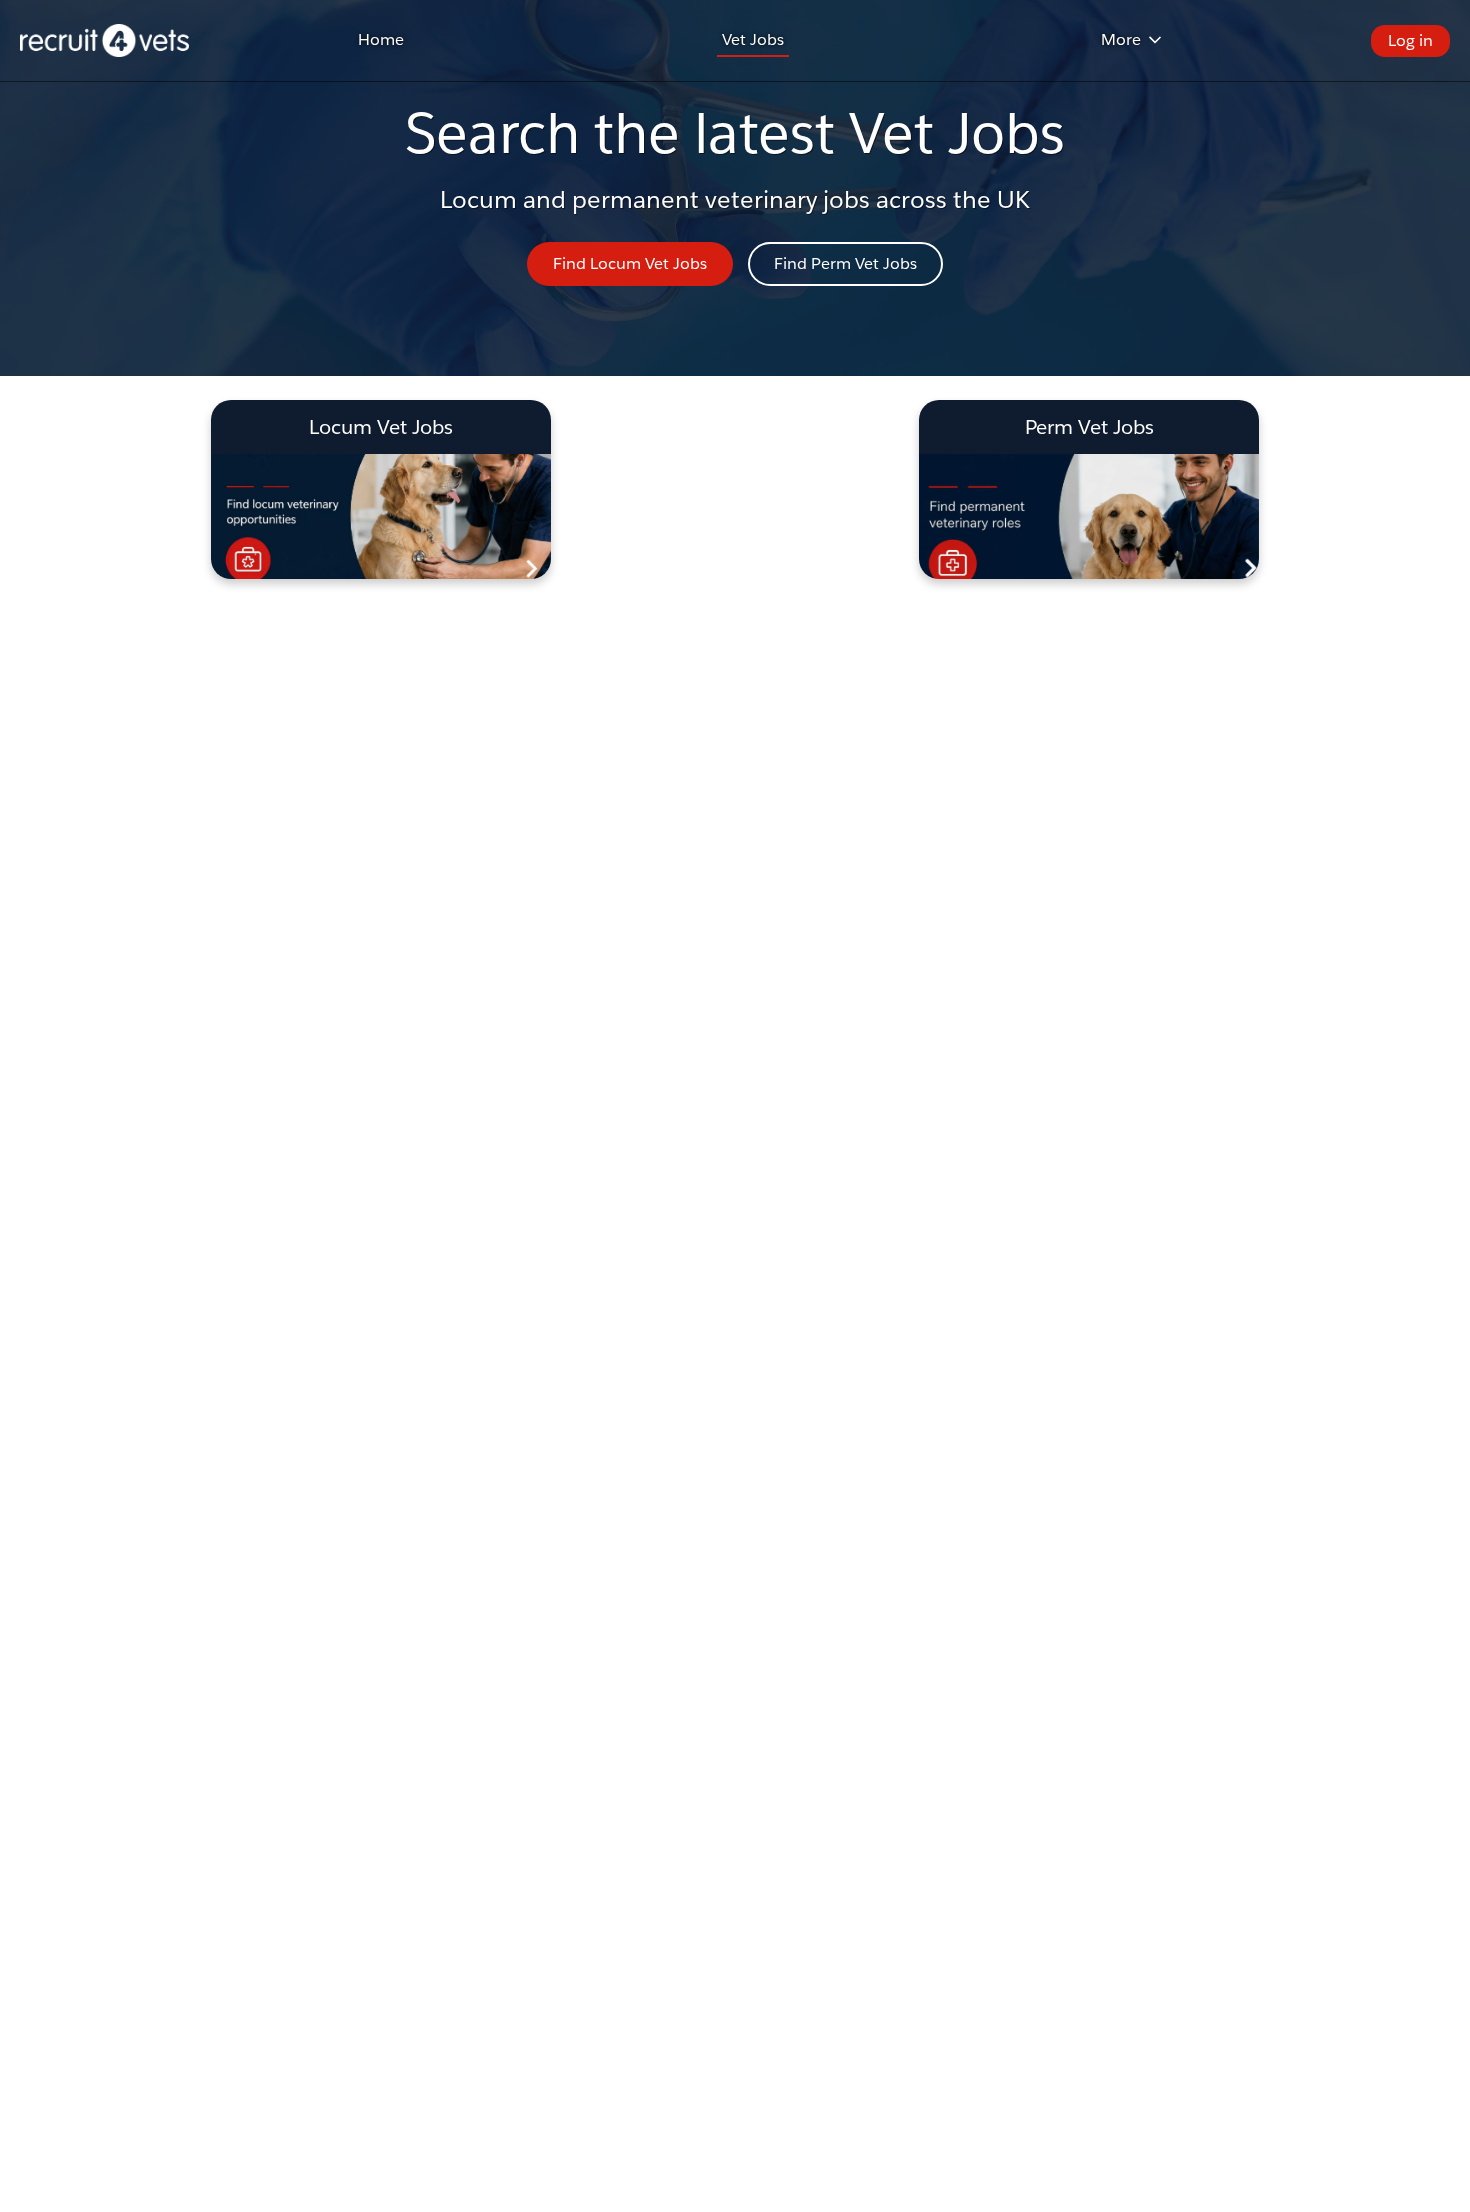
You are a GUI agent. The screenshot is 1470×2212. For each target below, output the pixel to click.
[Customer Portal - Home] (104, 40)
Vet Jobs (753, 39)
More (1121, 39)
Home (381, 39)
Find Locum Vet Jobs (630, 263)
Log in (1410, 40)
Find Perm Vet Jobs (845, 263)
